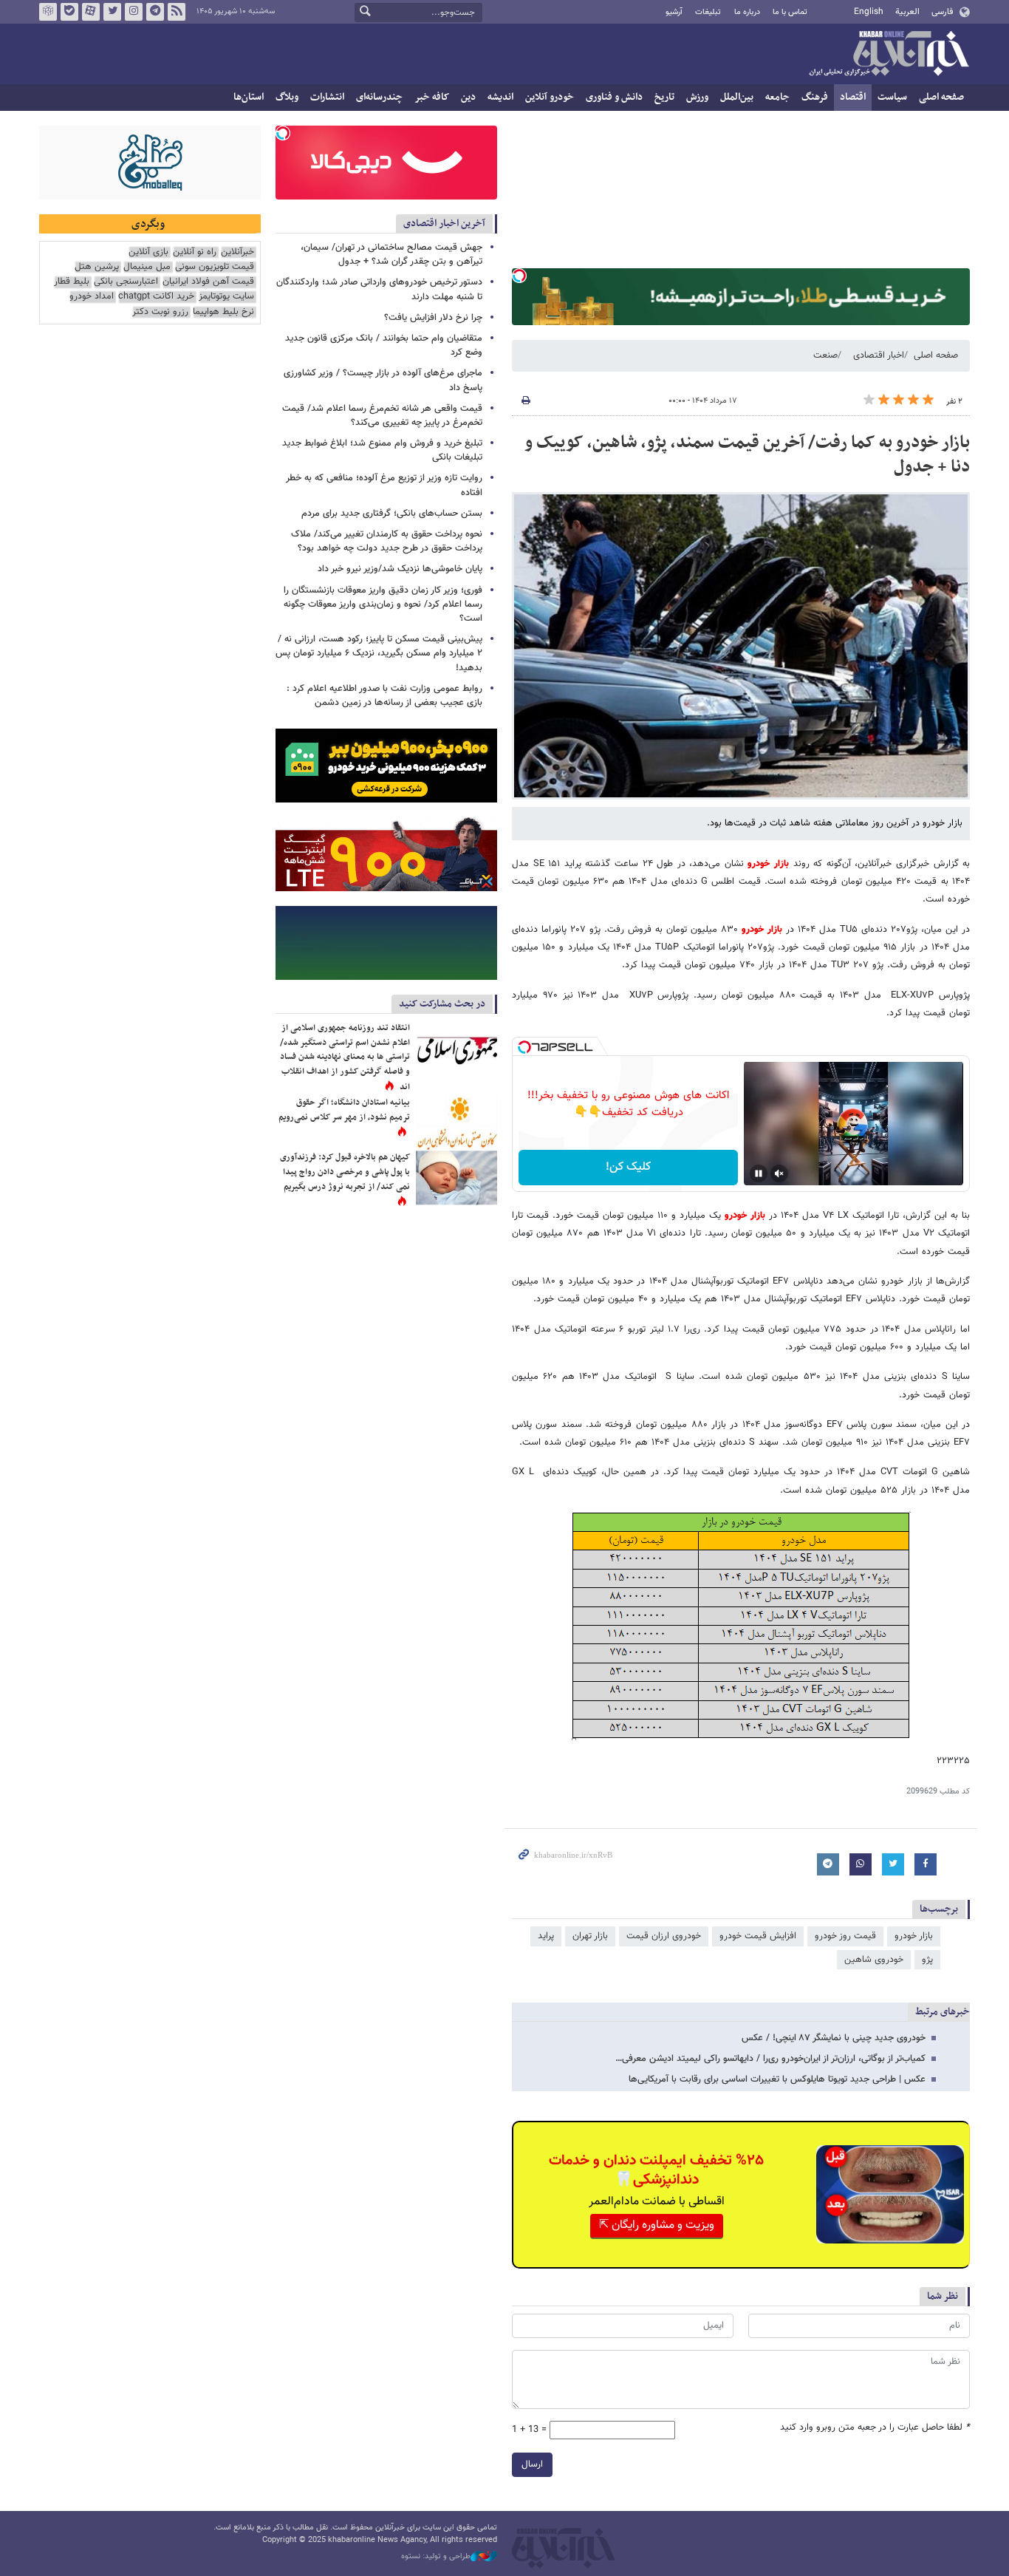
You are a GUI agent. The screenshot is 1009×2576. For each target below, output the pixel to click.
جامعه (777, 97)
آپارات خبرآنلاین (91, 12)
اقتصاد (853, 97)
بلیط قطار (72, 282)
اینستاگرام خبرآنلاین (134, 12)
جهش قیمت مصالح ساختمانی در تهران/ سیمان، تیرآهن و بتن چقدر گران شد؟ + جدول (391, 255)
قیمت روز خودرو (845, 1936)
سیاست (892, 97)
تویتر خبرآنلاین (112, 12)
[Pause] (759, 1173)
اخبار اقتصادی (879, 355)
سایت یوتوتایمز (226, 297)
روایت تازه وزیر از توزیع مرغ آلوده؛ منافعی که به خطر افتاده (384, 485)
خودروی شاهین (874, 1960)
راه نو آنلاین (195, 252)
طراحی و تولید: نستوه (436, 2557)
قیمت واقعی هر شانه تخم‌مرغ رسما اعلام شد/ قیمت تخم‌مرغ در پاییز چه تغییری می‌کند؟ (382, 416)
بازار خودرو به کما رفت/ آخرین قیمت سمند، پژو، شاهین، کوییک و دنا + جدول (747, 455)
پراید (546, 1936)
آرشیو (674, 12)
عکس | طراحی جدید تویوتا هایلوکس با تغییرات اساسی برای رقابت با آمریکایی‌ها (777, 2079)
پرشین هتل (97, 267)
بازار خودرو (914, 1936)
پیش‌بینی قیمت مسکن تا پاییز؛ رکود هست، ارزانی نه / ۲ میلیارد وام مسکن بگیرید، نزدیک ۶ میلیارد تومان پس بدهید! (379, 653)
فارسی (942, 12)
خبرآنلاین (889, 55)
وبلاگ (287, 97)
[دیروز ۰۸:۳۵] (456, 1178)
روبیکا (48, 12)
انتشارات (327, 97)
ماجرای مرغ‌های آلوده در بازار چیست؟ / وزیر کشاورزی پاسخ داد (383, 380)
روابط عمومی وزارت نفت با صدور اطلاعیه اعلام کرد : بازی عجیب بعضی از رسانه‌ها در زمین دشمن (384, 696)
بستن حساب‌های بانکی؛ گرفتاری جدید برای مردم (392, 514)
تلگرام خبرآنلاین (155, 12)
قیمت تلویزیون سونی (215, 267)
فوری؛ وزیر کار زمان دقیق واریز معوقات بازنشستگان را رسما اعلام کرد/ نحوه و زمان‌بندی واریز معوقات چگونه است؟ (383, 604)
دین (468, 97)
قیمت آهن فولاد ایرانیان (208, 282)
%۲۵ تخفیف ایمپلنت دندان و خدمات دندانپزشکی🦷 (656, 2170)
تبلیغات (708, 12)
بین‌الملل (737, 97)
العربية (907, 12)
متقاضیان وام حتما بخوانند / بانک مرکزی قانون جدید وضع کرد (384, 345)
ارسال (532, 2464)
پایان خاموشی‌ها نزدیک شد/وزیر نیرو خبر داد (400, 569)
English (869, 12)
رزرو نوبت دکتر (160, 312)
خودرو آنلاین (550, 97)
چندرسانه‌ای (379, 97)
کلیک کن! (628, 1167)
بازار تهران (590, 1936)
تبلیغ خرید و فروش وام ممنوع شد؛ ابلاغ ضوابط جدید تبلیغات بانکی (382, 450)
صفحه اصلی (941, 97)
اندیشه (500, 97)
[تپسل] (519, 276)
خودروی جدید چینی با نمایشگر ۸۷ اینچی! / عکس (834, 2038)
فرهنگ (815, 97)
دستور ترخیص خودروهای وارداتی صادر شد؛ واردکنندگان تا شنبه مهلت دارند (379, 289)
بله (69, 12)
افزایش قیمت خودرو (758, 1936)
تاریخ (664, 97)
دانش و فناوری (614, 97)
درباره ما (747, 12)
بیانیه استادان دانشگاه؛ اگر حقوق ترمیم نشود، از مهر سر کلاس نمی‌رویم (344, 1110)
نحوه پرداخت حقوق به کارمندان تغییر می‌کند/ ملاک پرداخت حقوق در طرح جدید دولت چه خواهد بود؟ (387, 541)
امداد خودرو (92, 297)
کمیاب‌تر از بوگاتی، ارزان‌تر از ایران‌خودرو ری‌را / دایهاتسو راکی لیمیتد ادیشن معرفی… (770, 2059)
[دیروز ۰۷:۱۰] (456, 1048)
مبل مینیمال (147, 267)
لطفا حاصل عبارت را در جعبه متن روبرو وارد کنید (875, 2428)
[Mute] (779, 1173)
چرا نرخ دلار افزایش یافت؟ (433, 318)
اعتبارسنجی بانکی (126, 282)
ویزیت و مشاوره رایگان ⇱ (657, 2225)
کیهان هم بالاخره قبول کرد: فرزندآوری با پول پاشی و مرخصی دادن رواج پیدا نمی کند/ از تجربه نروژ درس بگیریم (345, 1172)
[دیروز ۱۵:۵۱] (456, 1123)
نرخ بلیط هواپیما (223, 312)
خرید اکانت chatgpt (156, 297)
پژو (927, 1960)
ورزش (697, 97)
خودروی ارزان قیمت (664, 1936)
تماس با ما (790, 12)
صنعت (825, 355)
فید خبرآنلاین (177, 12)
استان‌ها (249, 97)
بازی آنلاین (148, 252)
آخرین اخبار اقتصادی (444, 224)
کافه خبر (432, 97)
